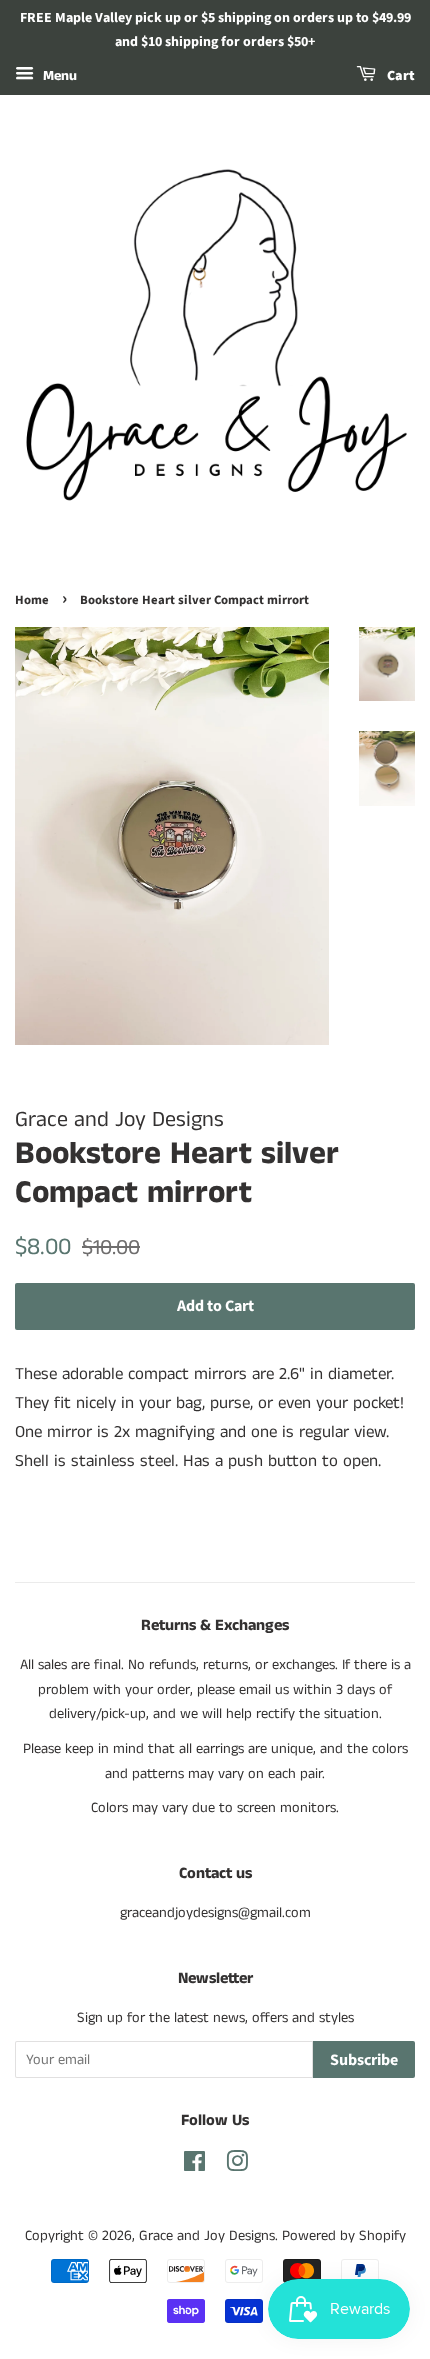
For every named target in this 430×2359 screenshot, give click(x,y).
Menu (58, 76)
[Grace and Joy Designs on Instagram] (237, 2166)
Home (32, 600)
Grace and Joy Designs (207, 2236)
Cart (399, 76)
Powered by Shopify (344, 2236)
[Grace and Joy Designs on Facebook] (194, 2166)
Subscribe (364, 2060)
